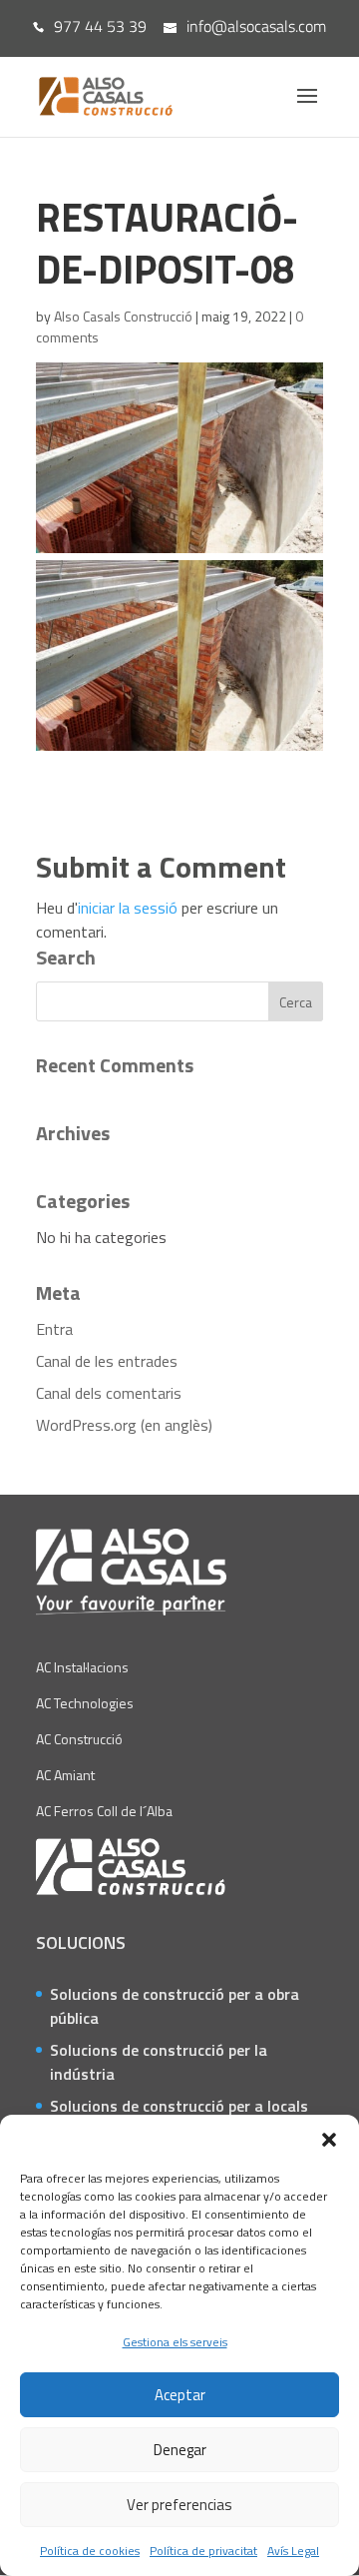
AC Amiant (65, 1775)
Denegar (180, 2450)
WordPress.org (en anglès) (124, 1425)
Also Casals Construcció (123, 316)
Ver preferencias (179, 2505)
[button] (329, 2140)
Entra (54, 1329)
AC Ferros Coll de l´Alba (104, 1811)
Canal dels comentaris (109, 1393)
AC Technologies (85, 1703)
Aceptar (180, 2395)
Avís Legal (293, 2551)
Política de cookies (90, 2551)
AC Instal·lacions (82, 1667)
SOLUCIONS (81, 1942)
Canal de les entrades (107, 1361)
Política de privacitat (203, 2551)
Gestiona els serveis (175, 2342)
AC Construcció (79, 1739)
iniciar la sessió (128, 908)
